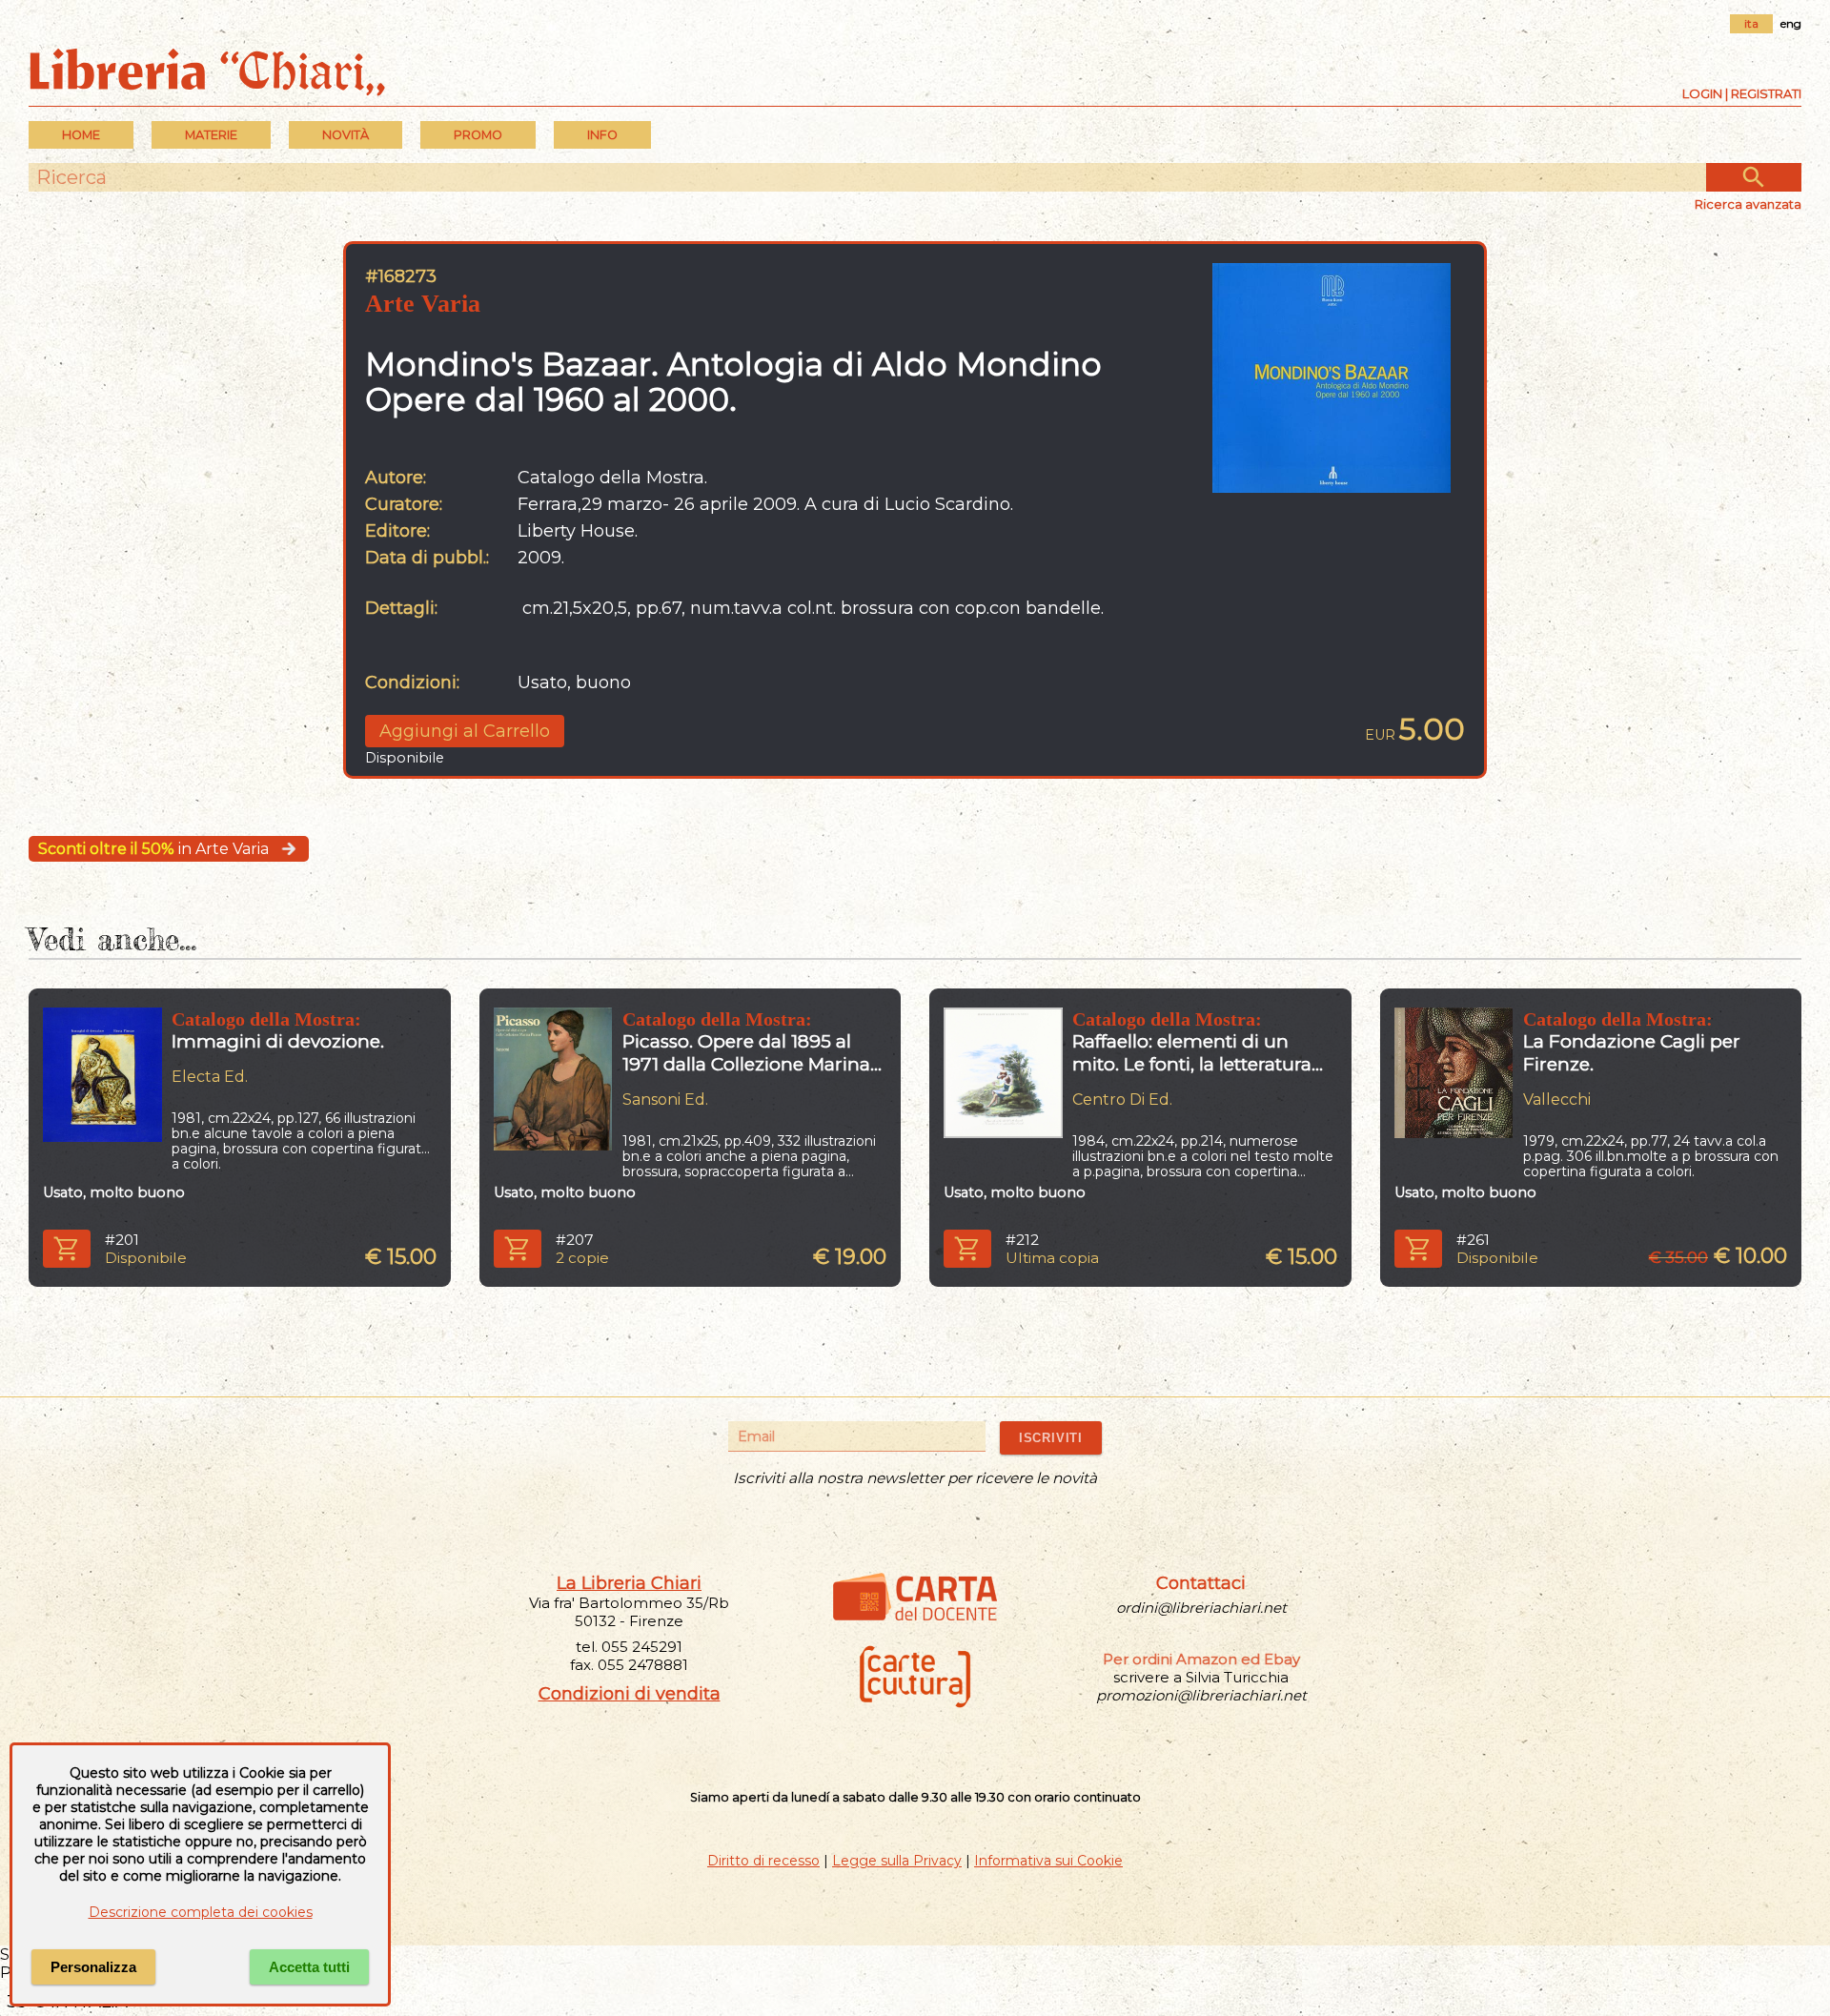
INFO (602, 135)
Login (1702, 93)
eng (1791, 23)
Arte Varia (423, 304)
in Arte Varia (153, 849)
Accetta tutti (309, 1967)
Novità (346, 135)
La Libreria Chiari (629, 1583)
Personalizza (93, 1967)
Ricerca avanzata (1748, 204)
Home (81, 135)
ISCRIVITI (1051, 1438)
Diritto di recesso (763, 1861)
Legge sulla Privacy (897, 1861)
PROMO (478, 135)
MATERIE (211, 135)
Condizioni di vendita (630, 1694)
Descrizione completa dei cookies (201, 1912)
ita (1751, 23)
